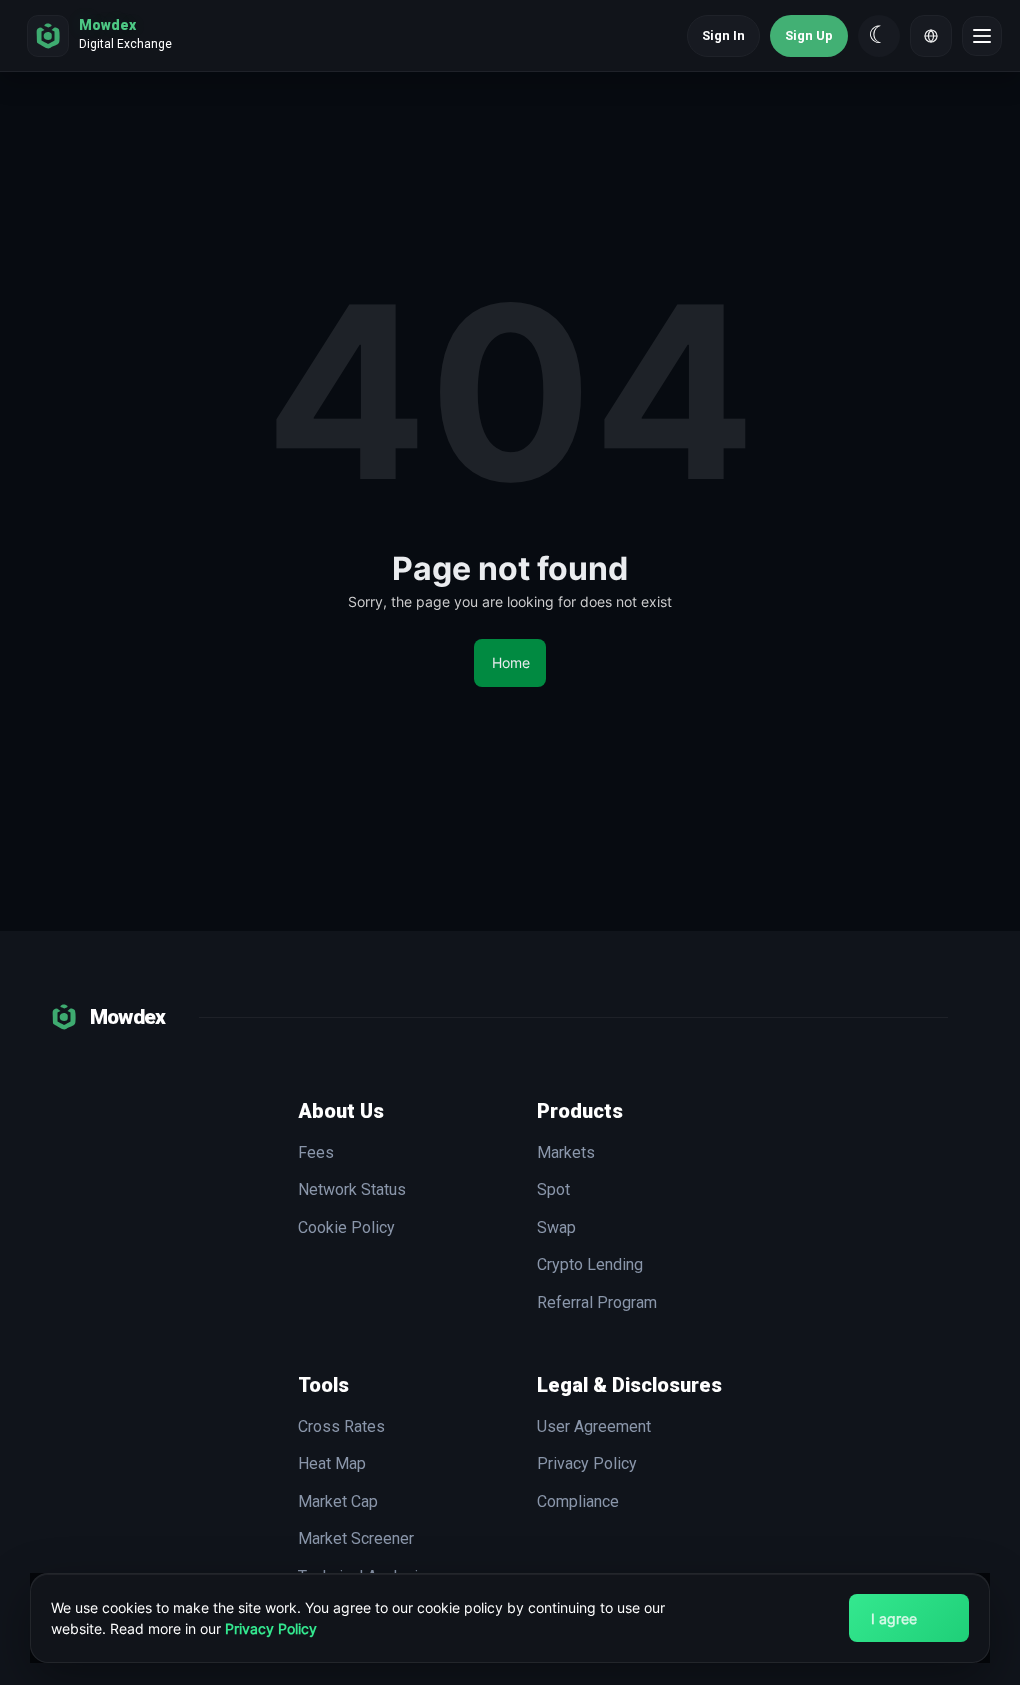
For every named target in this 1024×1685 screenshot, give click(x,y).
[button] (931, 36)
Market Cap (338, 1502)
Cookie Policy (346, 1228)
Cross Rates (341, 1427)
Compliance (578, 1502)
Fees (316, 1153)
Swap (556, 1228)
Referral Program (597, 1303)
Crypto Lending (590, 1265)
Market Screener (356, 1539)
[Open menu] (982, 36)
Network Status (352, 1190)
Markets (566, 1153)
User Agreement (594, 1427)
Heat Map (332, 1464)
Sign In (723, 35)
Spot (553, 1190)
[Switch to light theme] (879, 36)
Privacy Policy (271, 1628)
